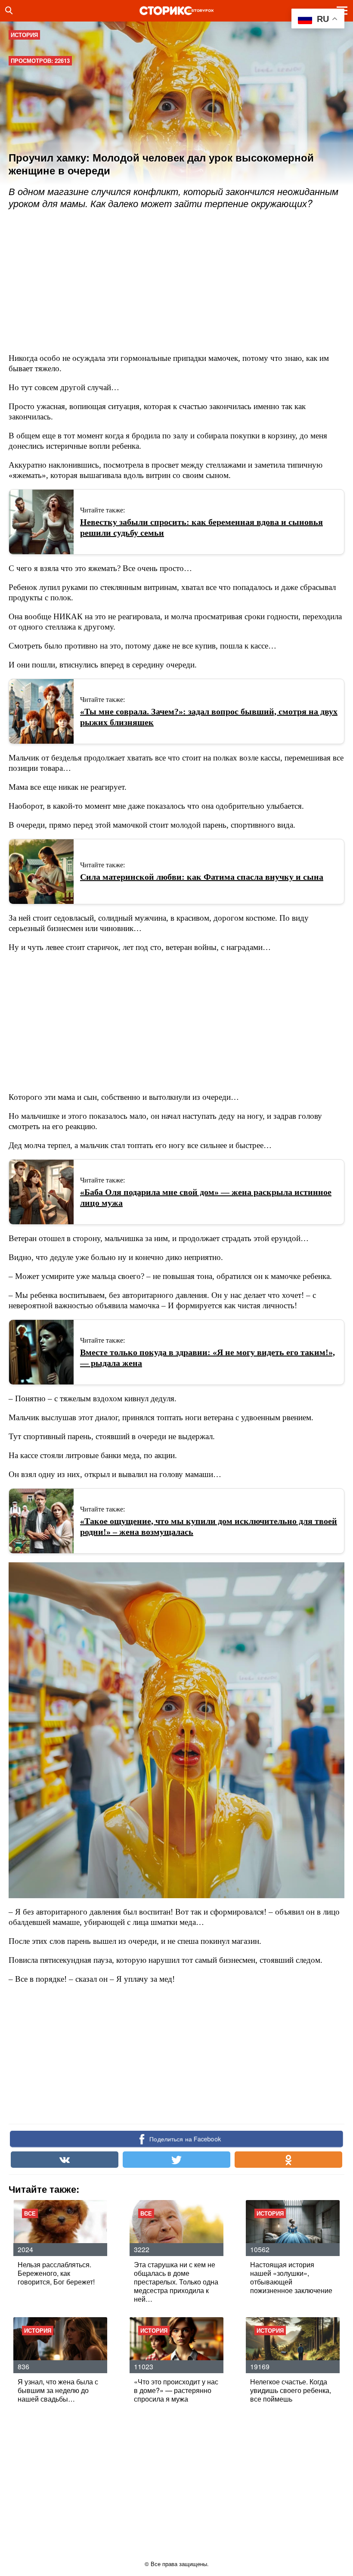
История (24, 35)
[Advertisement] (165, 282)
